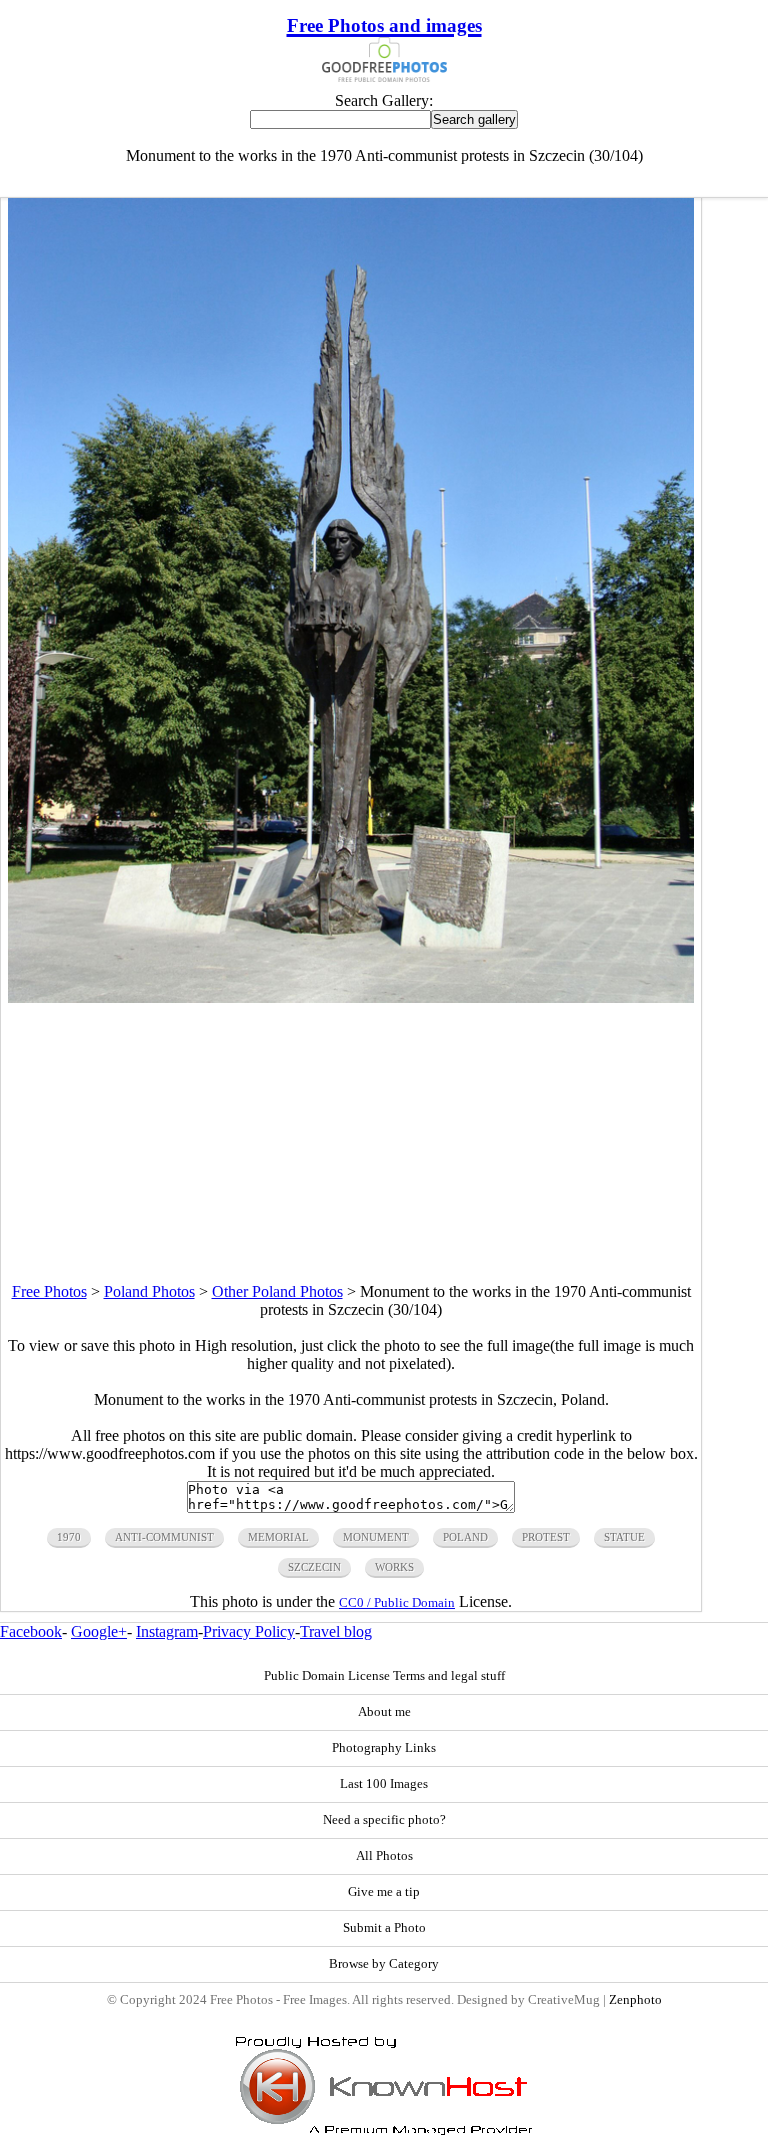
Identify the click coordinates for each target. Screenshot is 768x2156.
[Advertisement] (351, 1143)
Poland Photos (149, 1291)
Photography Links (384, 1748)
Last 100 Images (384, 1784)
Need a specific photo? (384, 1820)
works (394, 1567)
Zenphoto (635, 2000)
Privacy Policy (249, 1631)
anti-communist (164, 1537)
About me (384, 1712)
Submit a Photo (384, 1928)
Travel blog (336, 1631)
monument (376, 1537)
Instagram (167, 1631)
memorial (278, 1537)
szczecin (314, 1567)
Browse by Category (384, 1964)
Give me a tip (384, 1892)
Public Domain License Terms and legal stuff (384, 1676)
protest (546, 1537)
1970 (69, 1537)
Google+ (99, 1631)
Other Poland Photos (277, 1291)
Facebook (31, 1631)
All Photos (384, 1856)
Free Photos (49, 1291)
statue (624, 1537)
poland (465, 1537)
